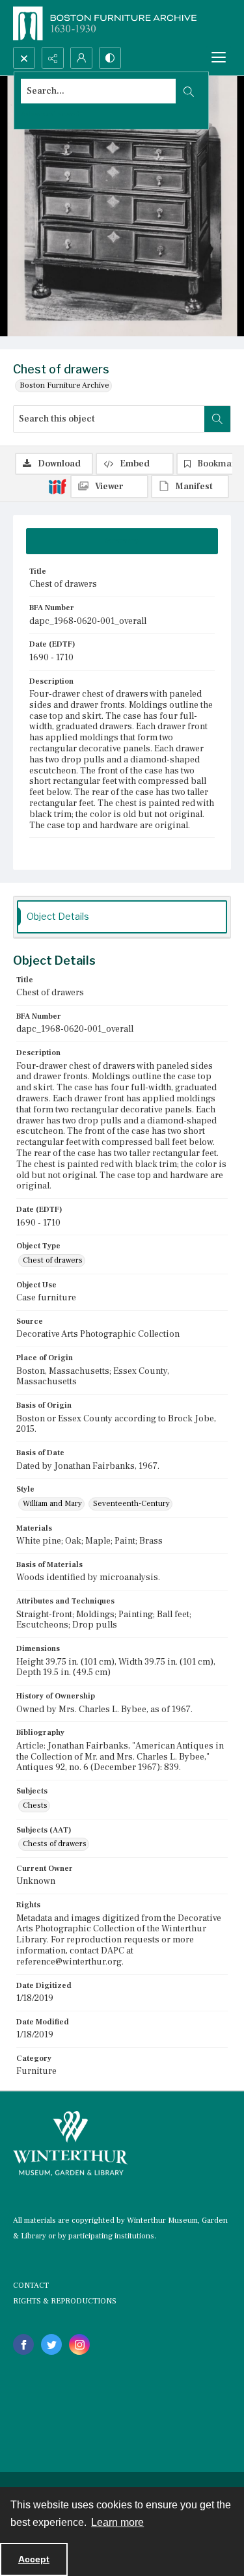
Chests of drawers (55, 1844)
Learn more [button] (117, 2522)
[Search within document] (217, 419)
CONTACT (31, 2286)
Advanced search (51, 114)
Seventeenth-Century (131, 1504)
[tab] (122, 541)
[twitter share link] (51, 2344)
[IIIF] (57, 486)
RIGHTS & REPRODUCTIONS (65, 2301)
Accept (34, 2559)
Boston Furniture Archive (64, 385)
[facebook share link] (23, 2344)
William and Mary (52, 1504)
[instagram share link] (79, 2344)
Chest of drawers (53, 1260)
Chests (35, 1805)
